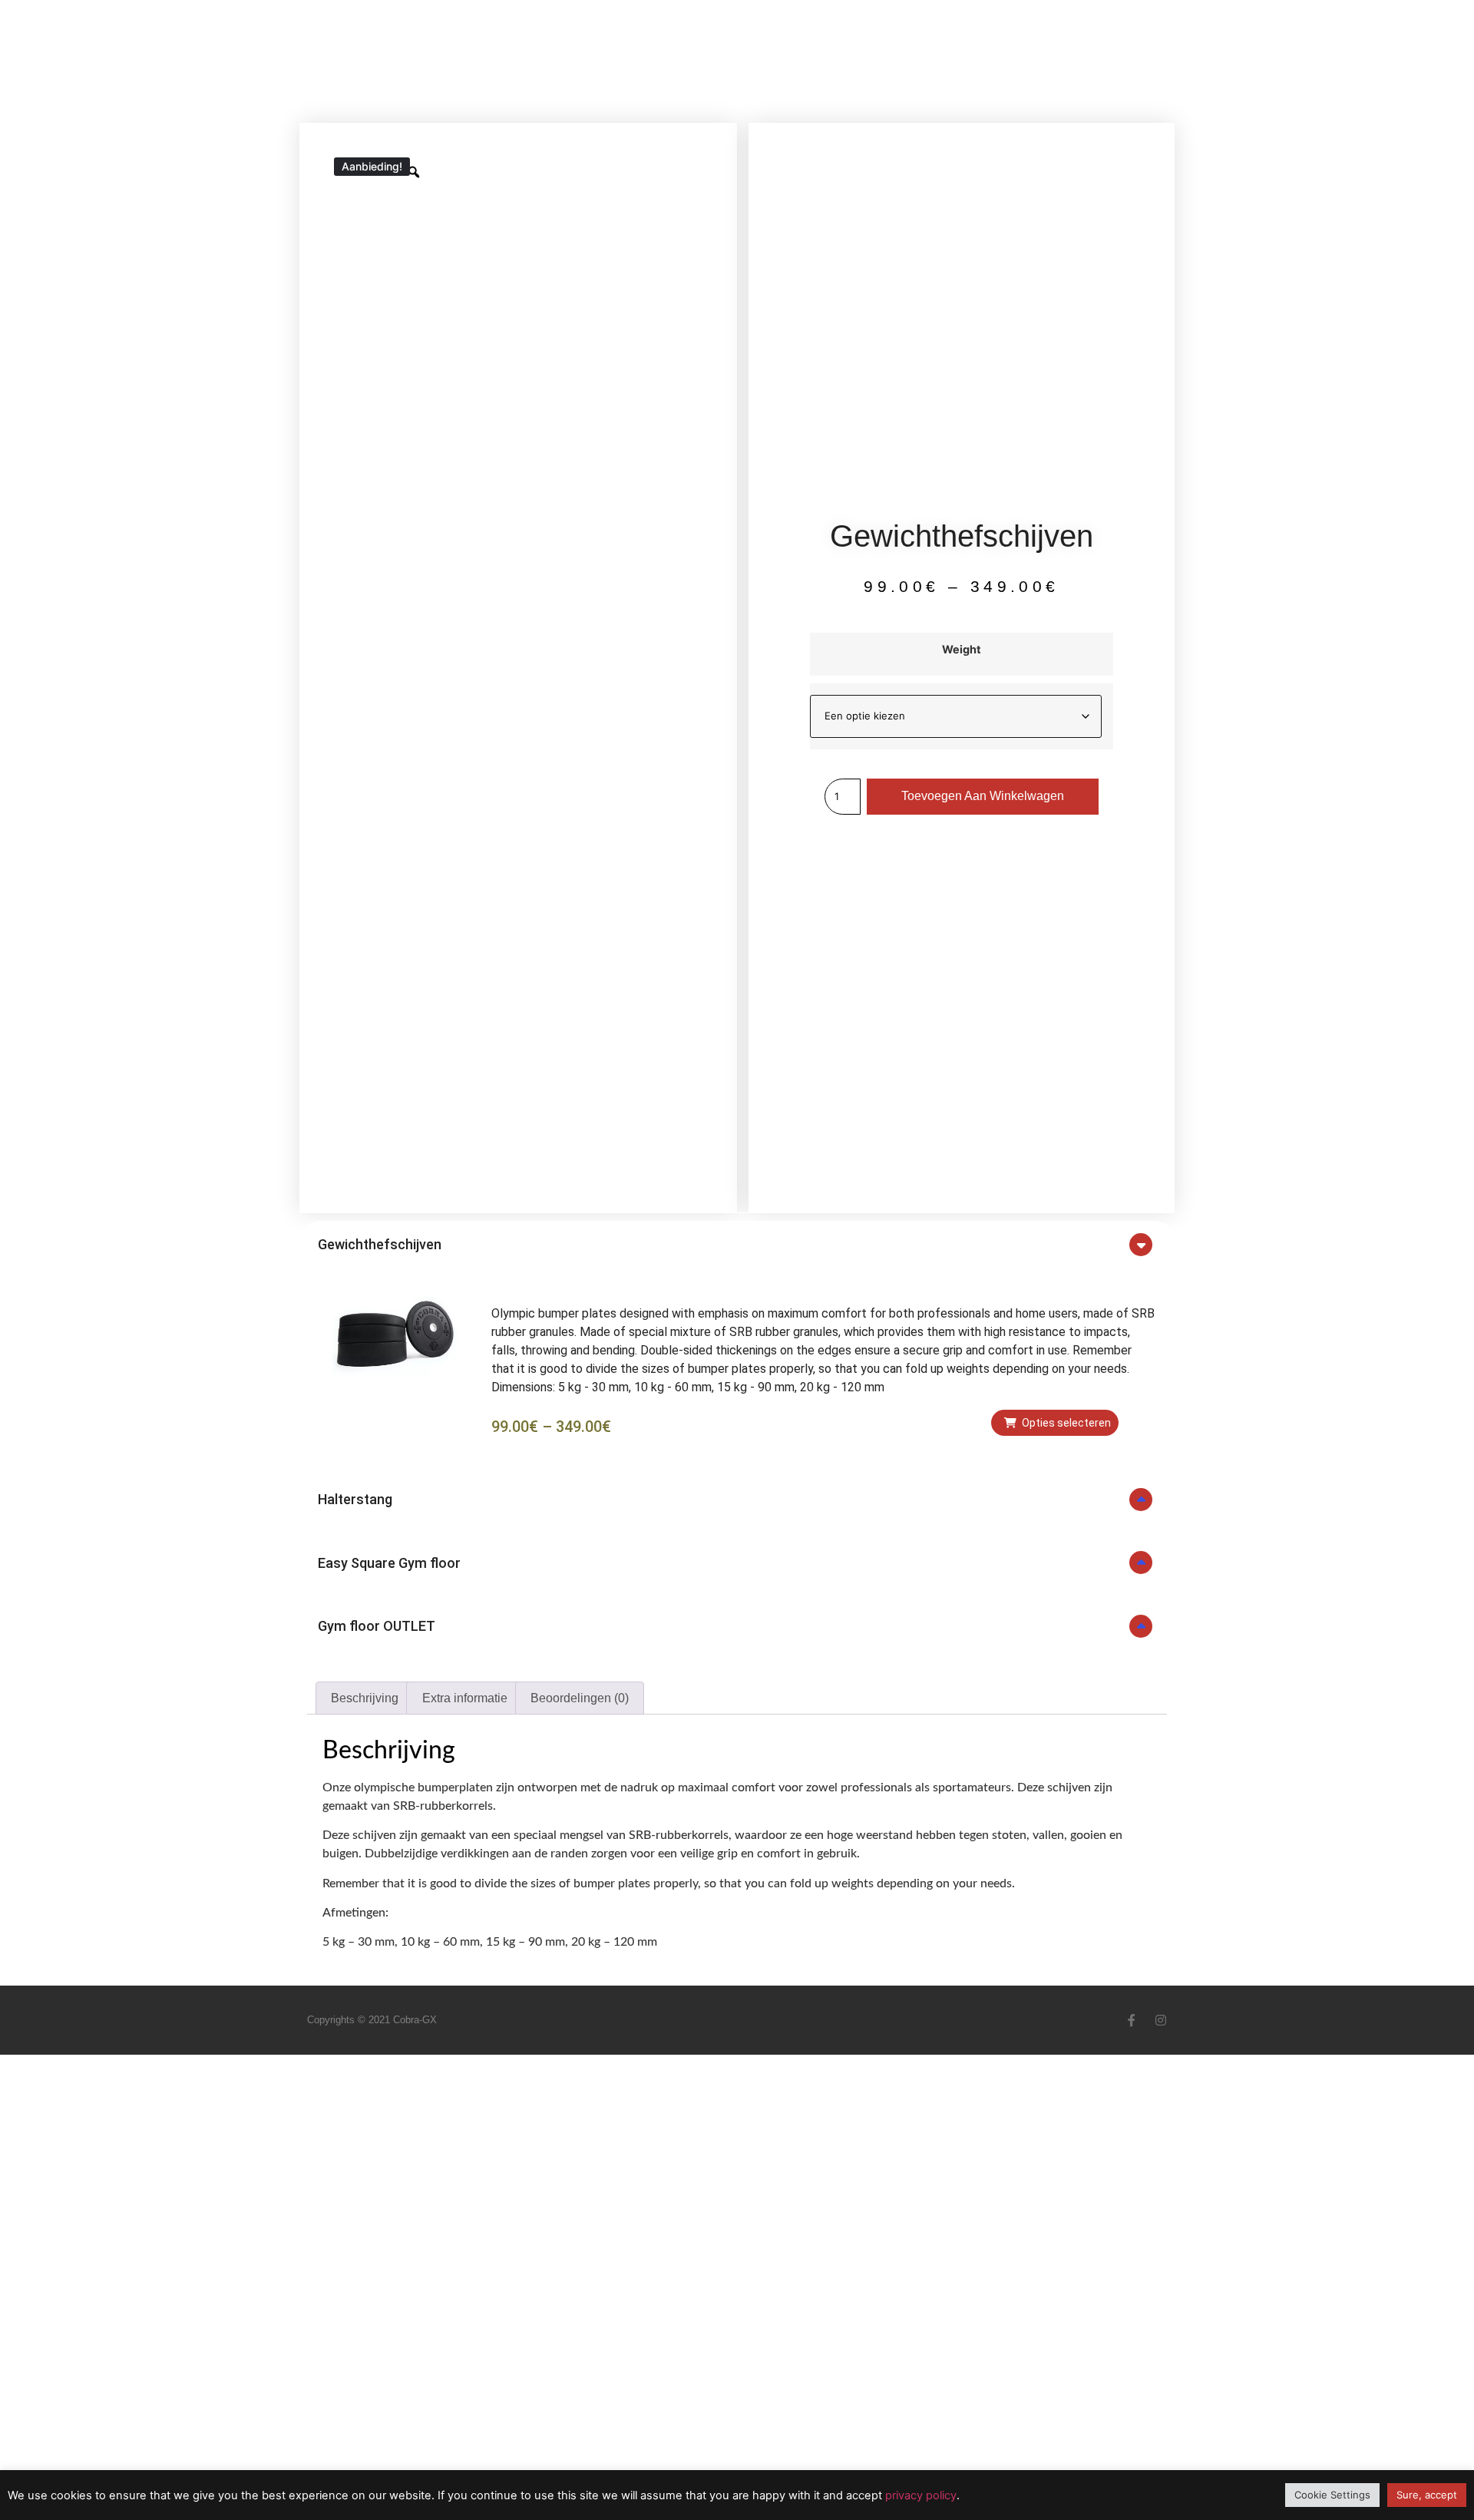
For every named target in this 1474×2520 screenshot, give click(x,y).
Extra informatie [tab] (465, 1698)
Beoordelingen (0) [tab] (580, 1698)
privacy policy (921, 2495)
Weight (962, 650)
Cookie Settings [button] (1332, 2495)
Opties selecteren (1066, 1423)
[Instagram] (1161, 2020)
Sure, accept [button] (1427, 2495)
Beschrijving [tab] (365, 1698)
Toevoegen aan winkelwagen (983, 796)
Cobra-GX (415, 2020)
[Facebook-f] (1132, 2020)
